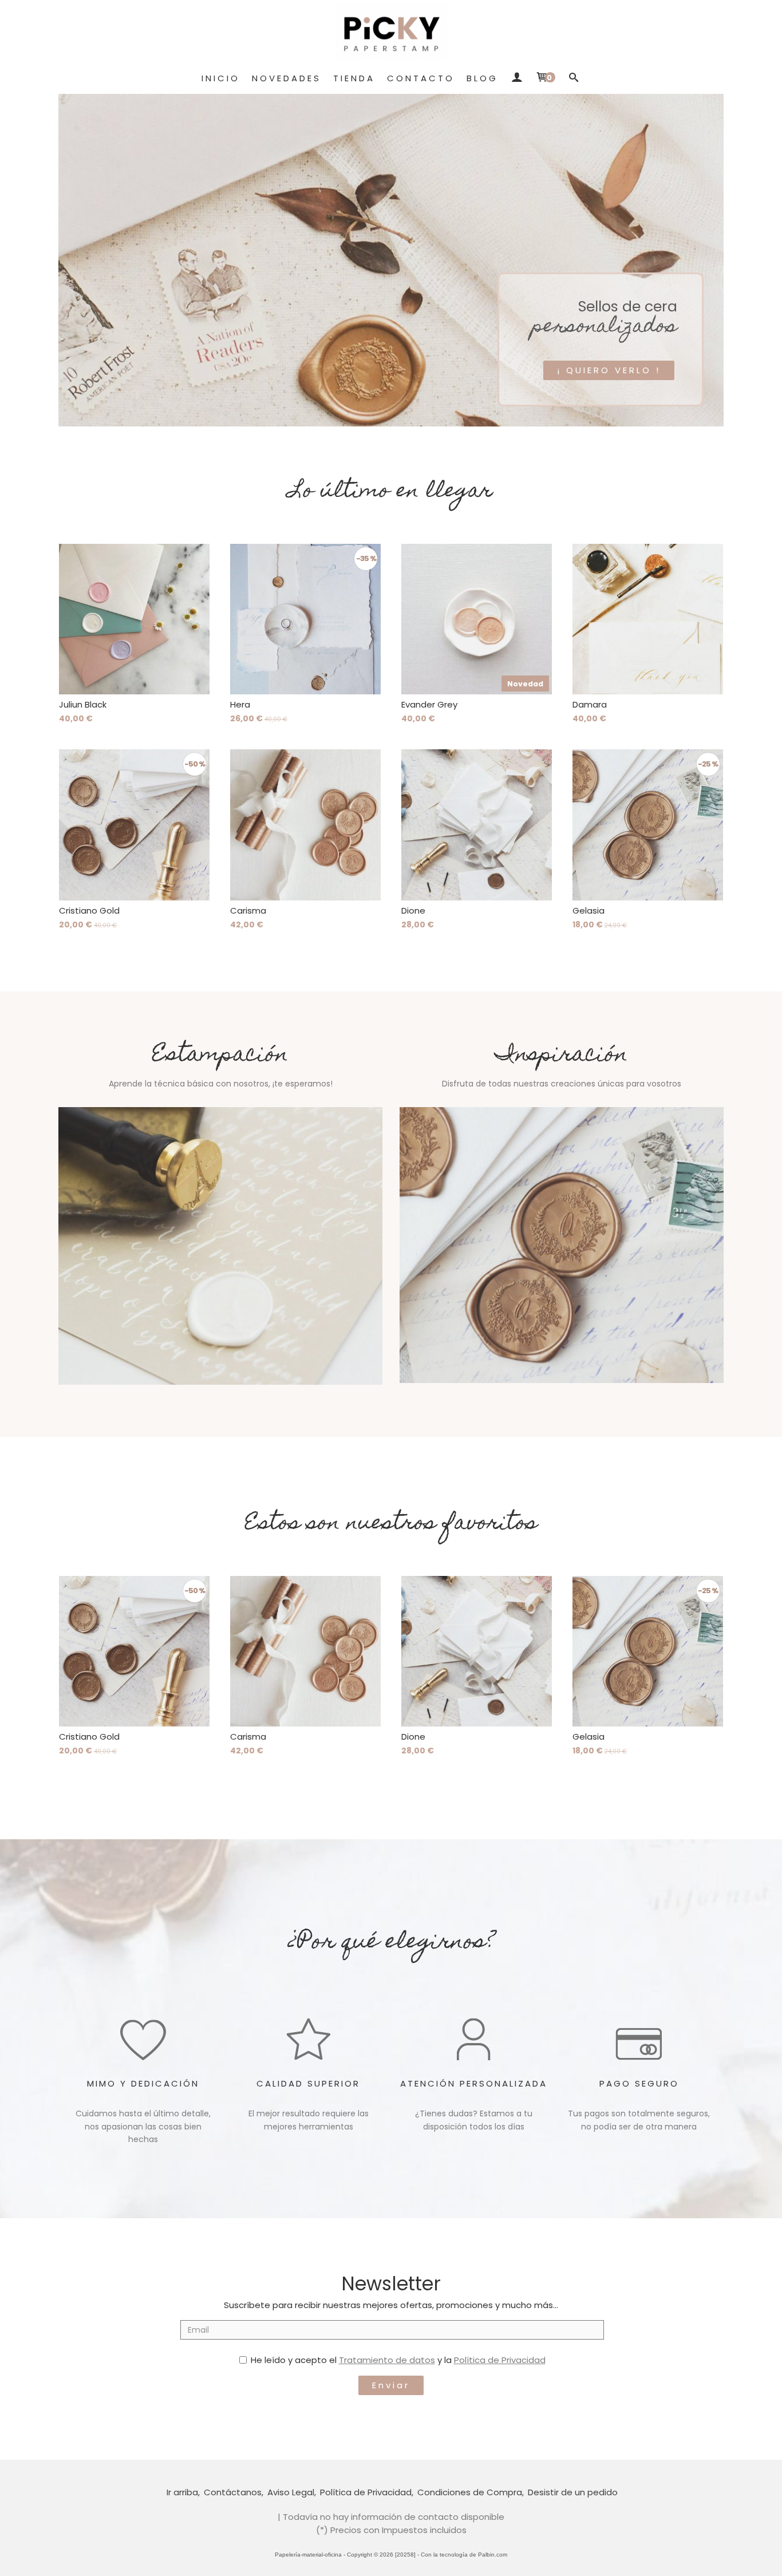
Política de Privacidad (500, 2360)
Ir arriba (182, 2492)
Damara (590, 704)
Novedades (287, 78)
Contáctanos (233, 2492)
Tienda (354, 78)
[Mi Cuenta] (517, 78)
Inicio (221, 78)
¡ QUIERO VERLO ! (609, 370)
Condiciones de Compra (470, 2492)
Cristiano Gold (89, 910)
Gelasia (589, 910)
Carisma (248, 910)
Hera (240, 704)
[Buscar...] (574, 78)
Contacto (421, 78)
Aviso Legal (291, 2492)
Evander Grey (429, 704)
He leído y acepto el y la (398, 2360)
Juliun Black (83, 704)
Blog (482, 78)
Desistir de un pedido (573, 2492)
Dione (413, 910)
